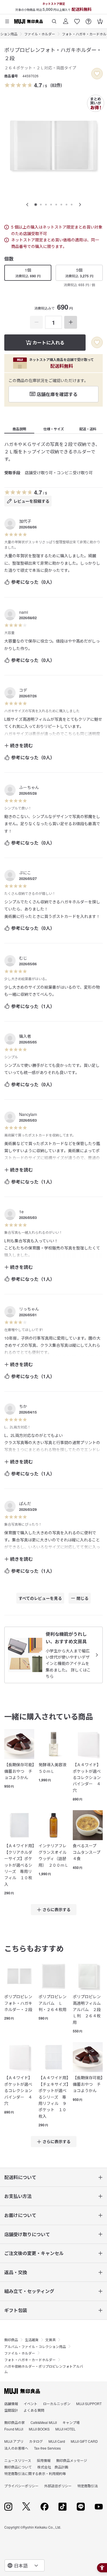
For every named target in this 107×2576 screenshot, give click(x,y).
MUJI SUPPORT (89, 2404)
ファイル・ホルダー (40, 34)
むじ (23, 958)
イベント (31, 2404)
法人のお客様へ (16, 2448)
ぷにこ (25, 873)
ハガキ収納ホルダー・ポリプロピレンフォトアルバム (44, 2369)
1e (21, 1212)
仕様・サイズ (54, 429)
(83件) (56, 85)
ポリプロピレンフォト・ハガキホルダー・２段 (18, 2003)
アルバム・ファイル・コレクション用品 (35, 2346)
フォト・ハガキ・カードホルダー (30, 2360)
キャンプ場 (71, 2422)
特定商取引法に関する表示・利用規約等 (35, 2473)
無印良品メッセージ (72, 2460)
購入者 (25, 1036)
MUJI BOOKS (39, 2429)
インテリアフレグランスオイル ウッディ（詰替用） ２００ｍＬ (53, 1855)
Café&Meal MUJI (44, 2422)
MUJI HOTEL (65, 2429)
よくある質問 (34, 2410)
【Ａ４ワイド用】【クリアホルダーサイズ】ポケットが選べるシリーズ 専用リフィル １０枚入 (19, 1865)
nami (24, 612)
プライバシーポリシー (21, 2486)
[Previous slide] (27, 205)
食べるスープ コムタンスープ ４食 (88, 1852)
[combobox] (25, 2565)
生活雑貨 (32, 2340)
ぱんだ (25, 1503)
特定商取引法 (88, 2486)
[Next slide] (80, 205)
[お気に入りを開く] (77, 19)
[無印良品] (22, 2391)
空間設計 (11, 2410)
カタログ (36, 2441)
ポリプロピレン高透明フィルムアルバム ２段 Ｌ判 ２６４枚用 (88, 2009)
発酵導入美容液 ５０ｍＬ (53, 1768)
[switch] (97, 74)
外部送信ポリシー (58, 2486)
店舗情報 (11, 2404)
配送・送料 (88, 429)
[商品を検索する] (54, 19)
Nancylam (28, 1114)
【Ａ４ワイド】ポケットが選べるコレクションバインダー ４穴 (87, 1777)
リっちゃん (29, 1309)
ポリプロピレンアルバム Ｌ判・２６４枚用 (53, 2003)
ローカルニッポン (57, 2404)
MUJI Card (57, 2441)
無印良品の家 (15, 2422)
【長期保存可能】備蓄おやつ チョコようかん (19, 1771)
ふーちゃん (29, 787)
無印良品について (18, 2467)
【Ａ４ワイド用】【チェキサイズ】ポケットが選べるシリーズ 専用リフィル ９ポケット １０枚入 (53, 2097)
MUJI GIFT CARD (84, 2441)
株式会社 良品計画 (53, 2467)
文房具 (51, 2340)
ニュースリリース (18, 2460)
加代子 (25, 521)
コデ (23, 690)
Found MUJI (14, 2429)
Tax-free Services (47, 2448)
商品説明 (19, 429)
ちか (23, 1406)
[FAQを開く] (88, 19)
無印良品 (11, 2340)
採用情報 (44, 2460)
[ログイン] (66, 19)
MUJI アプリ (14, 2441)
